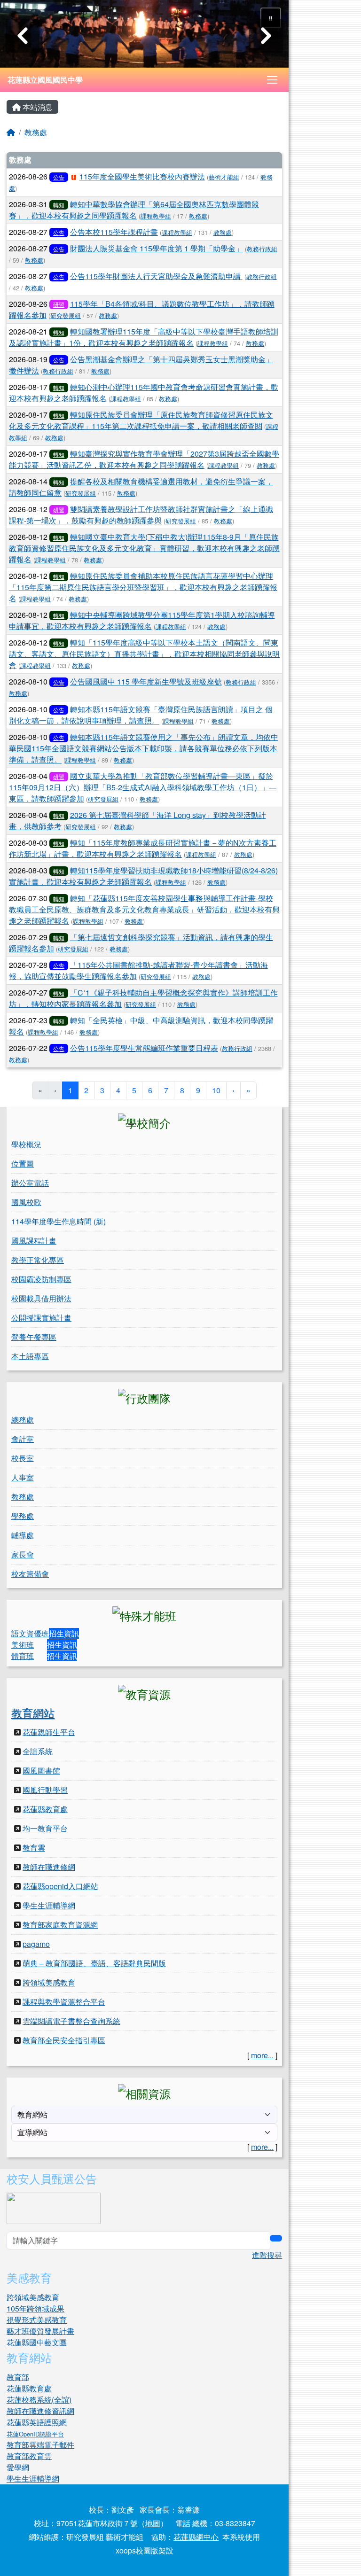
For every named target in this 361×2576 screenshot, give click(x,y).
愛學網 (18, 2467)
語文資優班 (30, 1633)
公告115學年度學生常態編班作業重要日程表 (144, 1048)
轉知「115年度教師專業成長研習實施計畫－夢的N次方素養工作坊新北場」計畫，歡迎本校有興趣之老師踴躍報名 (143, 848)
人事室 (23, 1477)
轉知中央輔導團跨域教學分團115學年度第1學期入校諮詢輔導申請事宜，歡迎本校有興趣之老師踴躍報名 (142, 620)
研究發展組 (66, 315)
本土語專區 (30, 1356)
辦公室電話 (30, 1183)
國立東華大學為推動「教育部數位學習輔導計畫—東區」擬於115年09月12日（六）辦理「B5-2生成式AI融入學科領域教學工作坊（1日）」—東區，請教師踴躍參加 (143, 787)
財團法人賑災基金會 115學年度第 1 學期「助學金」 (157, 248)
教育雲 (34, 1848)
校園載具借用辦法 (41, 1298)
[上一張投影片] (23, 36)
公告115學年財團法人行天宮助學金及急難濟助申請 (156, 276)
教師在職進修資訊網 (40, 2411)
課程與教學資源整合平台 (64, 2002)
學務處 (23, 1516)
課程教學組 (156, 216)
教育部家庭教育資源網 (60, 1925)
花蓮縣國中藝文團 (37, 2342)
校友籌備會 (30, 1574)
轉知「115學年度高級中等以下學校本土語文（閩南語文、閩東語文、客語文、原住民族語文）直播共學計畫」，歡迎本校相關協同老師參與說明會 (144, 654)
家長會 (23, 1554)
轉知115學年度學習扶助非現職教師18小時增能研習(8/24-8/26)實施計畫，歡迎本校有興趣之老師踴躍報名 (143, 876)
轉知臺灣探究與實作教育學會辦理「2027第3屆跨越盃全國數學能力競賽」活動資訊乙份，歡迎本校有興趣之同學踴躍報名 (144, 459)
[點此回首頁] (144, 34)
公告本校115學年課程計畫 (114, 232)
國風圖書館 (41, 1771)
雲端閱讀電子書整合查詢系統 (71, 2021)
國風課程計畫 (34, 1241)
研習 (59, 304)
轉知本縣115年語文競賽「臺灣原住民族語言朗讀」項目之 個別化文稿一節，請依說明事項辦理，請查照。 (141, 715)
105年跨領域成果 (35, 2308)
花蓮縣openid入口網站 (60, 1886)
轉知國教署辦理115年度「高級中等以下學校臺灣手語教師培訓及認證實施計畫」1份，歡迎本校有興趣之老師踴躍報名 (144, 337)
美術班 (23, 1645)
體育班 (23, 1656)
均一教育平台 (45, 1828)
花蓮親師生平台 (49, 1732)
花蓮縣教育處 (45, 1809)
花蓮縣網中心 (196, 2537)
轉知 (59, 205)
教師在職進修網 (49, 1867)
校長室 (23, 1458)
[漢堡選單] (272, 80)
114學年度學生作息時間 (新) (59, 1221)
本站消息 (37, 107)
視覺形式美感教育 (37, 2320)
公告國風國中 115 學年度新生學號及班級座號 (146, 681)
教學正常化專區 (38, 1260)
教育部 (18, 2377)
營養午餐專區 (34, 1337)
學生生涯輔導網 (49, 1905)
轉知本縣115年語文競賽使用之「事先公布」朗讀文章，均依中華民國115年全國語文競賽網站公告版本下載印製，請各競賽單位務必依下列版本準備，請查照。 (144, 748)
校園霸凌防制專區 (41, 1279)
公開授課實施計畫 (41, 1318)
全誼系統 (38, 1751)
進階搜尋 (267, 2255)
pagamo (36, 1944)
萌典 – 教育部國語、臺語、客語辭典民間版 (94, 1963)
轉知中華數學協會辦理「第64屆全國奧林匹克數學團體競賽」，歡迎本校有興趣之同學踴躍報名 (134, 210)
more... (262, 2055)
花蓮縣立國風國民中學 (45, 80)
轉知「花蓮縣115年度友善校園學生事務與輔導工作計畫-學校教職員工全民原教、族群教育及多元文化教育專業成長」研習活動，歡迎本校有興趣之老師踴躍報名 (144, 909)
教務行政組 (262, 249)
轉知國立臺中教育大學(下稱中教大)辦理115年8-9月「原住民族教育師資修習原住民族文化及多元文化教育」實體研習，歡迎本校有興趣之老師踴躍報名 (144, 548)
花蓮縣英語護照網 (37, 2422)
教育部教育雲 (29, 2456)
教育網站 (33, 1712)
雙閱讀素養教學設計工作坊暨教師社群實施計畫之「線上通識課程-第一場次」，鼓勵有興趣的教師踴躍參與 (141, 515)
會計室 (23, 1439)
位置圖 (23, 1163)
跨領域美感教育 (49, 1982)
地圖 (153, 2523)
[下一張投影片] (266, 36)
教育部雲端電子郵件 (40, 2445)
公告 (59, 177)
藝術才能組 (224, 177)
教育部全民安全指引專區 (64, 2040)
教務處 (36, 132)
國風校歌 (26, 1202)
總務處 (23, 1420)
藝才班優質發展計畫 (40, 2331)
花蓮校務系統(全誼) (39, 2400)
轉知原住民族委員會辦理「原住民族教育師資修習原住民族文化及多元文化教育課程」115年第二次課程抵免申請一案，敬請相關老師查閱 (141, 420)
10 (216, 1090)
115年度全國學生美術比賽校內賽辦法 (142, 176)
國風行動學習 (45, 1790)
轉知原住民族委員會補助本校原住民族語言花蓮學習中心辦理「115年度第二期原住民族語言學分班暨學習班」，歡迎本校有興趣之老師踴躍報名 (143, 587)
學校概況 (26, 1144)
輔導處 (23, 1535)
